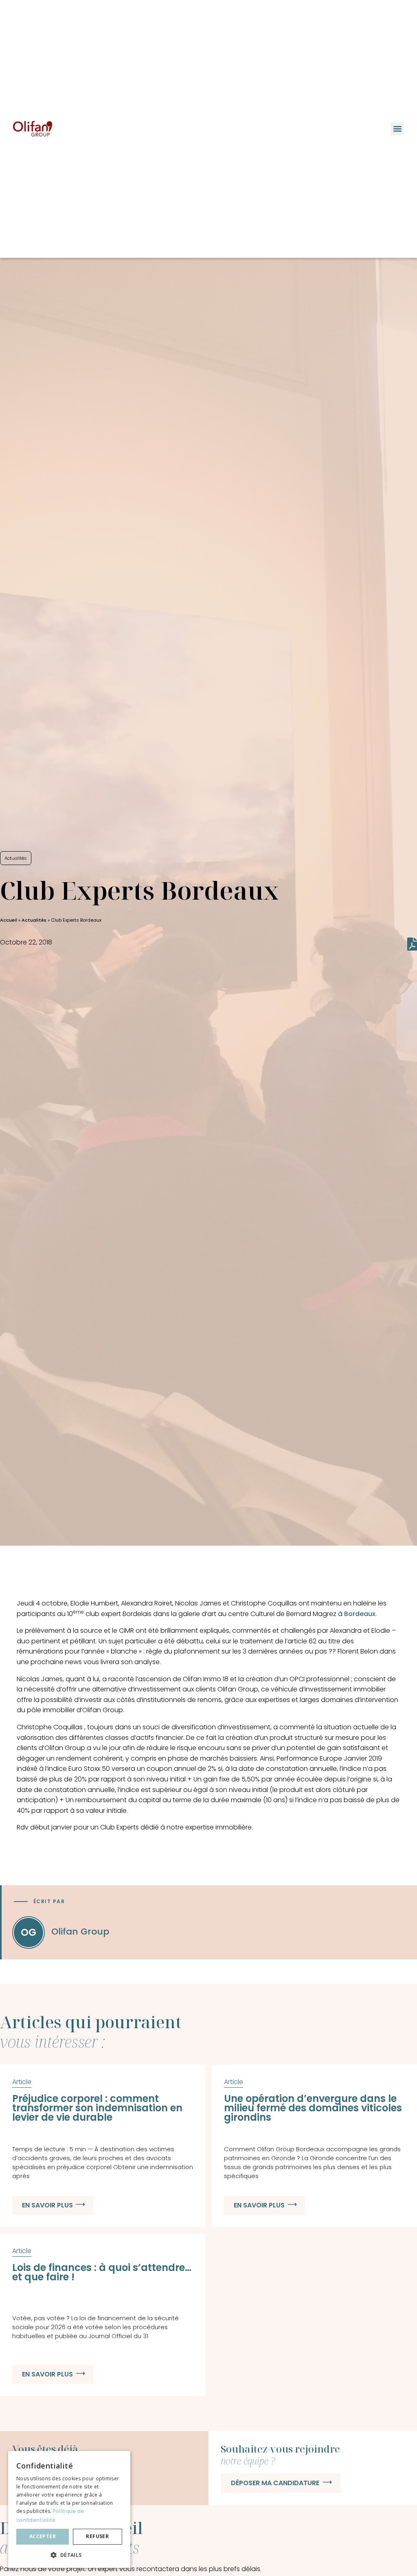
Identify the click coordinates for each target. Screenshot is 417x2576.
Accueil (9, 920)
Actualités (34, 920)
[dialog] (69, 2509)
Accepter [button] (43, 2536)
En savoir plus (47, 2205)
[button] (397, 129)
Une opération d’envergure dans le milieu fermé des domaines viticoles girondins (313, 2108)
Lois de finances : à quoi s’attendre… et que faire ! (102, 2272)
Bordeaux (360, 1614)
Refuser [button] (97, 2536)
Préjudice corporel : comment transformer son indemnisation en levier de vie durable (97, 2108)
